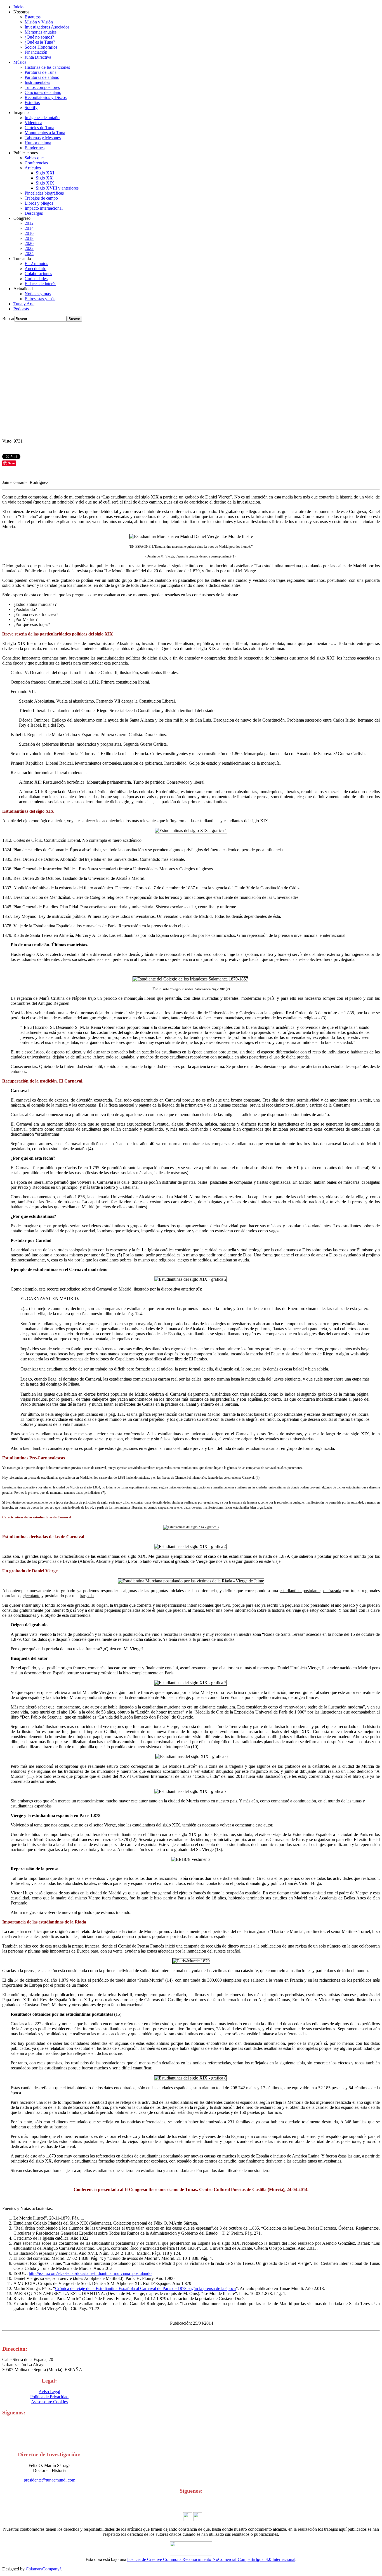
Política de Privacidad (49, 2397)
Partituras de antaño (42, 77)
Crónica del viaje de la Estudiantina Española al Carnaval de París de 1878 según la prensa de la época (145, 2288)
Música (20, 62)
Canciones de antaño (43, 92)
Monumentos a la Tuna (45, 133)
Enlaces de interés (40, 284)
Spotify (31, 107)
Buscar (8, 319)
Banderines (35, 148)
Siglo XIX (45, 183)
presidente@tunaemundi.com (49, 2480)
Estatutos (33, 17)
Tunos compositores (42, 87)
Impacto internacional (44, 208)
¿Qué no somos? (39, 37)
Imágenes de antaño (42, 118)
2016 (29, 233)
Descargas (34, 213)
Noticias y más (38, 294)
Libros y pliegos (39, 203)
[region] (191, 380)
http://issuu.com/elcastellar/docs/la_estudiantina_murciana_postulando (90, 2273)
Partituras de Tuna (41, 72)
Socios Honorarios (41, 47)
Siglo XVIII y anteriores (57, 188)
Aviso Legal (49, 2392)
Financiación (36, 52)
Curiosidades (36, 279)
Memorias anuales (41, 32)
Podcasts (21, 309)
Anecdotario (36, 269)
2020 (29, 243)
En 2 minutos (36, 263)
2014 (29, 228)
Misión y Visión (39, 22)
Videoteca (33, 123)
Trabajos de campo (41, 198)
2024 (29, 253)
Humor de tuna (38, 143)
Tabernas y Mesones (43, 138)
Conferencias (36, 163)
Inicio (18, 7)
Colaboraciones (38, 274)
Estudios (32, 102)
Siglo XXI (45, 173)
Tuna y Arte (24, 304)
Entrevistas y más (40, 299)
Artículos (33, 168)
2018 (29, 238)
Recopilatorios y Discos (46, 97)
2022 (29, 248)
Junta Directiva (38, 57)
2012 (29, 223)
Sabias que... (36, 158)
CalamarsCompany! (43, 2569)
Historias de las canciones (47, 67)
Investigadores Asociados (47, 27)
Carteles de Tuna (39, 128)
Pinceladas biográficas (44, 193)
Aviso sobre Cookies (49, 2402)
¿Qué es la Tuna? (40, 42)
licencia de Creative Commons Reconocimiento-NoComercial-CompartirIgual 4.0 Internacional (211, 2559)
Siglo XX (44, 178)
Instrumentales (37, 82)
